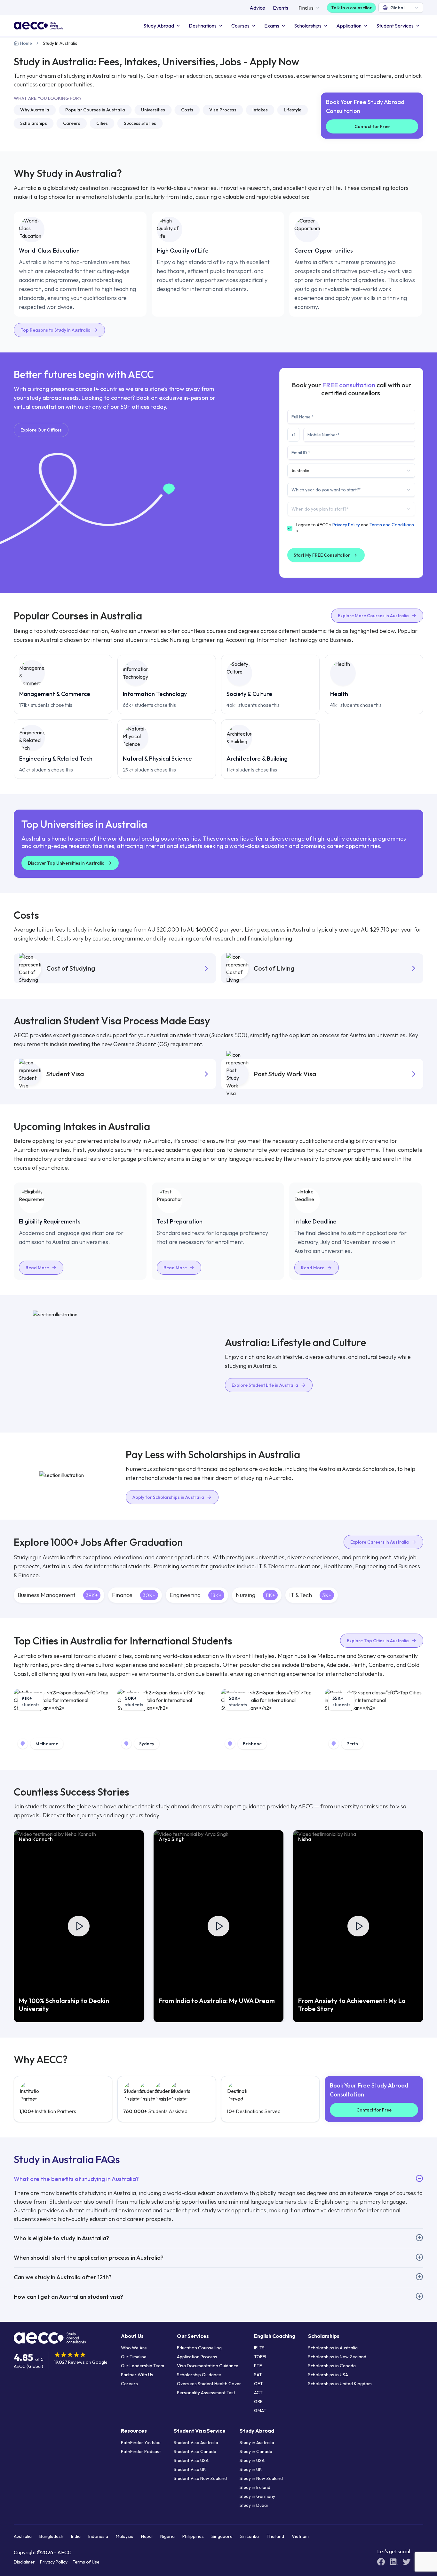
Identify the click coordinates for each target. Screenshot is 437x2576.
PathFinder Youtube (141, 2443)
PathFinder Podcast (141, 2451)
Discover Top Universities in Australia (66, 863)
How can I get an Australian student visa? (68, 2297)
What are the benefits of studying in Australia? (76, 2179)
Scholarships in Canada (332, 2366)
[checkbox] (290, 528)
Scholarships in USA (328, 2375)
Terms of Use (86, 2562)
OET (258, 2384)
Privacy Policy (346, 525)
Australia (23, 2536)
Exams (272, 26)
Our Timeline (134, 2357)
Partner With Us (137, 2375)
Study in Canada (256, 2451)
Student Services (395, 26)
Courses (240, 26)
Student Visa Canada (195, 2451)
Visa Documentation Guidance (208, 2366)
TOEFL (261, 2357)
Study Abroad (159, 26)
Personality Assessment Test (206, 2393)
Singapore (222, 2536)
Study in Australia (257, 2443)
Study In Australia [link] (60, 43)
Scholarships (308, 26)
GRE (258, 2402)
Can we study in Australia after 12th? (63, 2277)
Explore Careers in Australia (380, 1542)
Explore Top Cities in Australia (378, 1641)
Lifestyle (293, 110)
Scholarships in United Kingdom (340, 2384)
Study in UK (251, 2469)
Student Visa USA (191, 2460)
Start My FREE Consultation (322, 555)
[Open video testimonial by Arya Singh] (219, 1926)
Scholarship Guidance (199, 2375)
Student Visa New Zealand (200, 2478)
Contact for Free (372, 126)
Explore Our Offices (41, 430)
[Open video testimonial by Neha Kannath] (79, 1926)
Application (349, 26)
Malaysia (125, 2536)
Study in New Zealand (261, 2478)
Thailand (275, 2536)
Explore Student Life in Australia (265, 1385)
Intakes (260, 110)
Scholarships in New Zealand (337, 2357)
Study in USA (252, 2460)
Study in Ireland (255, 2487)
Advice (257, 8)
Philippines (193, 2536)
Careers (72, 123)
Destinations (203, 26)
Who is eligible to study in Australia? (61, 2238)
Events (281, 8)
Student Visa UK (190, 2469)
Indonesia (98, 2536)
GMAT (260, 2410)
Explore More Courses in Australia (373, 616)
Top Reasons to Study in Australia (56, 330)
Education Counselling (199, 2348)
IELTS (259, 2348)
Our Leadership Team (143, 2366)
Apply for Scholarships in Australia (168, 1497)
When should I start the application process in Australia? (89, 2258)
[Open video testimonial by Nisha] (358, 1926)
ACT (258, 2393)
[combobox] (401, 8)
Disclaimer (24, 2562)
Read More (37, 1268)
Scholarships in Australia (333, 2348)
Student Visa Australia (196, 2443)
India (76, 2536)
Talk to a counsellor (351, 8)
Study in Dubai (254, 2505)
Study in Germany (257, 2496)
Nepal (147, 2536)
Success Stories (140, 123)
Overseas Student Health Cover (209, 2384)
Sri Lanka (250, 2536)
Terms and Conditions (392, 525)
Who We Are (134, 2348)
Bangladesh (51, 2536)
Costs (187, 110)
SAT (258, 2375)
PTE (258, 2366)
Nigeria (167, 2536)
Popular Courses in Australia (95, 110)
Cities (102, 123)
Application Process (197, 2357)
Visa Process (223, 110)
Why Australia (35, 110)
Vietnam (300, 2536)
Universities (153, 110)
